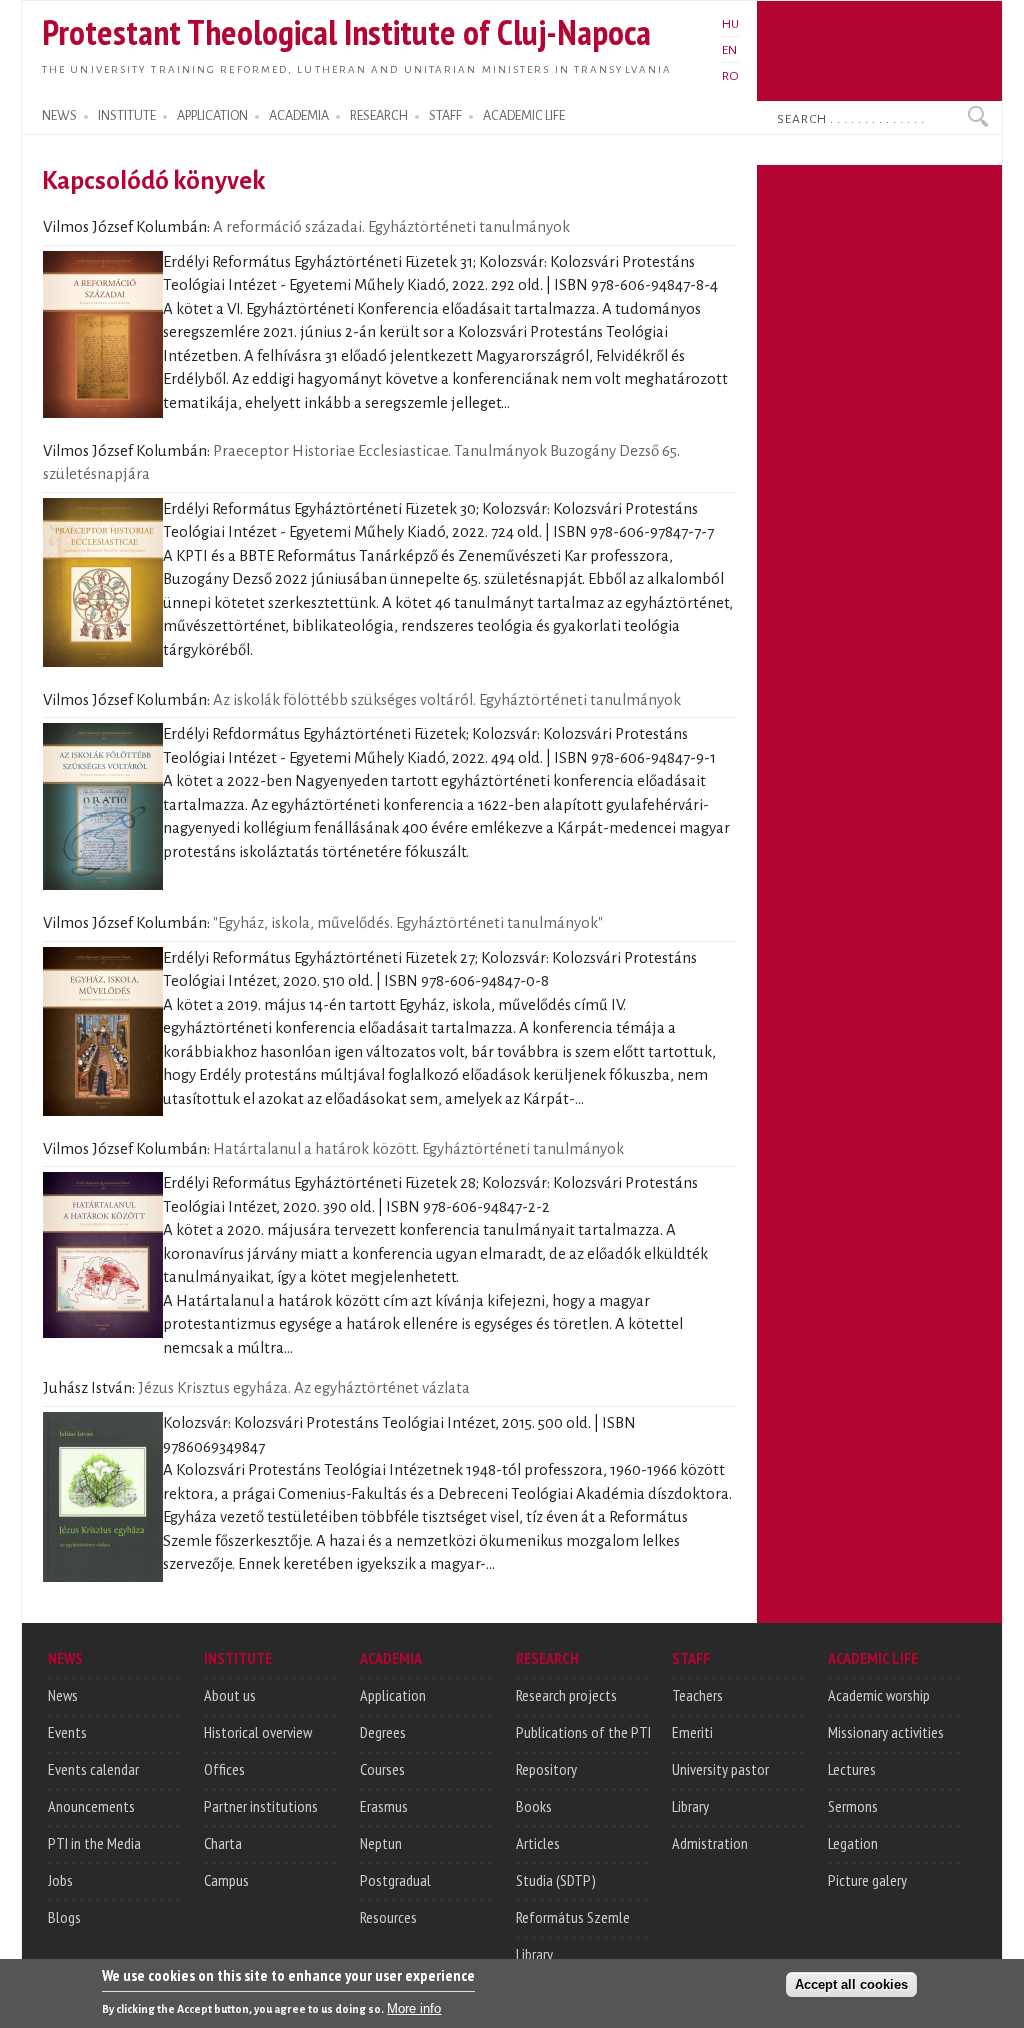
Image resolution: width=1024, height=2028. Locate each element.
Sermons (853, 1806)
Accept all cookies (851, 1984)
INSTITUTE (127, 116)
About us (230, 1695)
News (63, 1695)
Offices (224, 1769)
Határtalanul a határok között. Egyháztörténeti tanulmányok (418, 1149)
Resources (388, 1917)
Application (393, 1695)
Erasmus (384, 1806)
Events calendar (93, 1769)
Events (67, 1732)
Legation (853, 1843)
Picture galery (867, 1880)
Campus (226, 1880)
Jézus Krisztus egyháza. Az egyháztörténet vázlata (304, 1388)
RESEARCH (379, 116)
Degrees (383, 1732)
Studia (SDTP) (556, 1880)
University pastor (720, 1769)
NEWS (59, 116)
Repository (546, 1769)
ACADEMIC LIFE (524, 116)
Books (534, 1806)
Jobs (60, 1880)
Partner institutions (261, 1806)
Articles (538, 1843)
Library (534, 1954)
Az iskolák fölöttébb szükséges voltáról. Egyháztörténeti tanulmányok (447, 700)
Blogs (64, 1917)
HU (730, 24)
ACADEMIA (299, 116)
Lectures (852, 1769)
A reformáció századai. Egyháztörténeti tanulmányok (391, 227)
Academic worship (879, 1695)
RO (730, 76)
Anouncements (91, 1806)
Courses (382, 1769)
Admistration (710, 1843)
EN (729, 50)
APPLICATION (212, 116)
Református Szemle (573, 1917)
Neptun (381, 1843)
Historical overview (258, 1732)
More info (414, 2008)
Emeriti (692, 1732)
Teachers (697, 1695)
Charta (223, 1843)
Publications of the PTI (583, 1732)
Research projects (566, 1695)
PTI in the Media (94, 1843)
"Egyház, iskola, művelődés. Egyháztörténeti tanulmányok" (408, 923)
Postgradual (395, 1880)
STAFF (445, 116)
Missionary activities (886, 1732)
